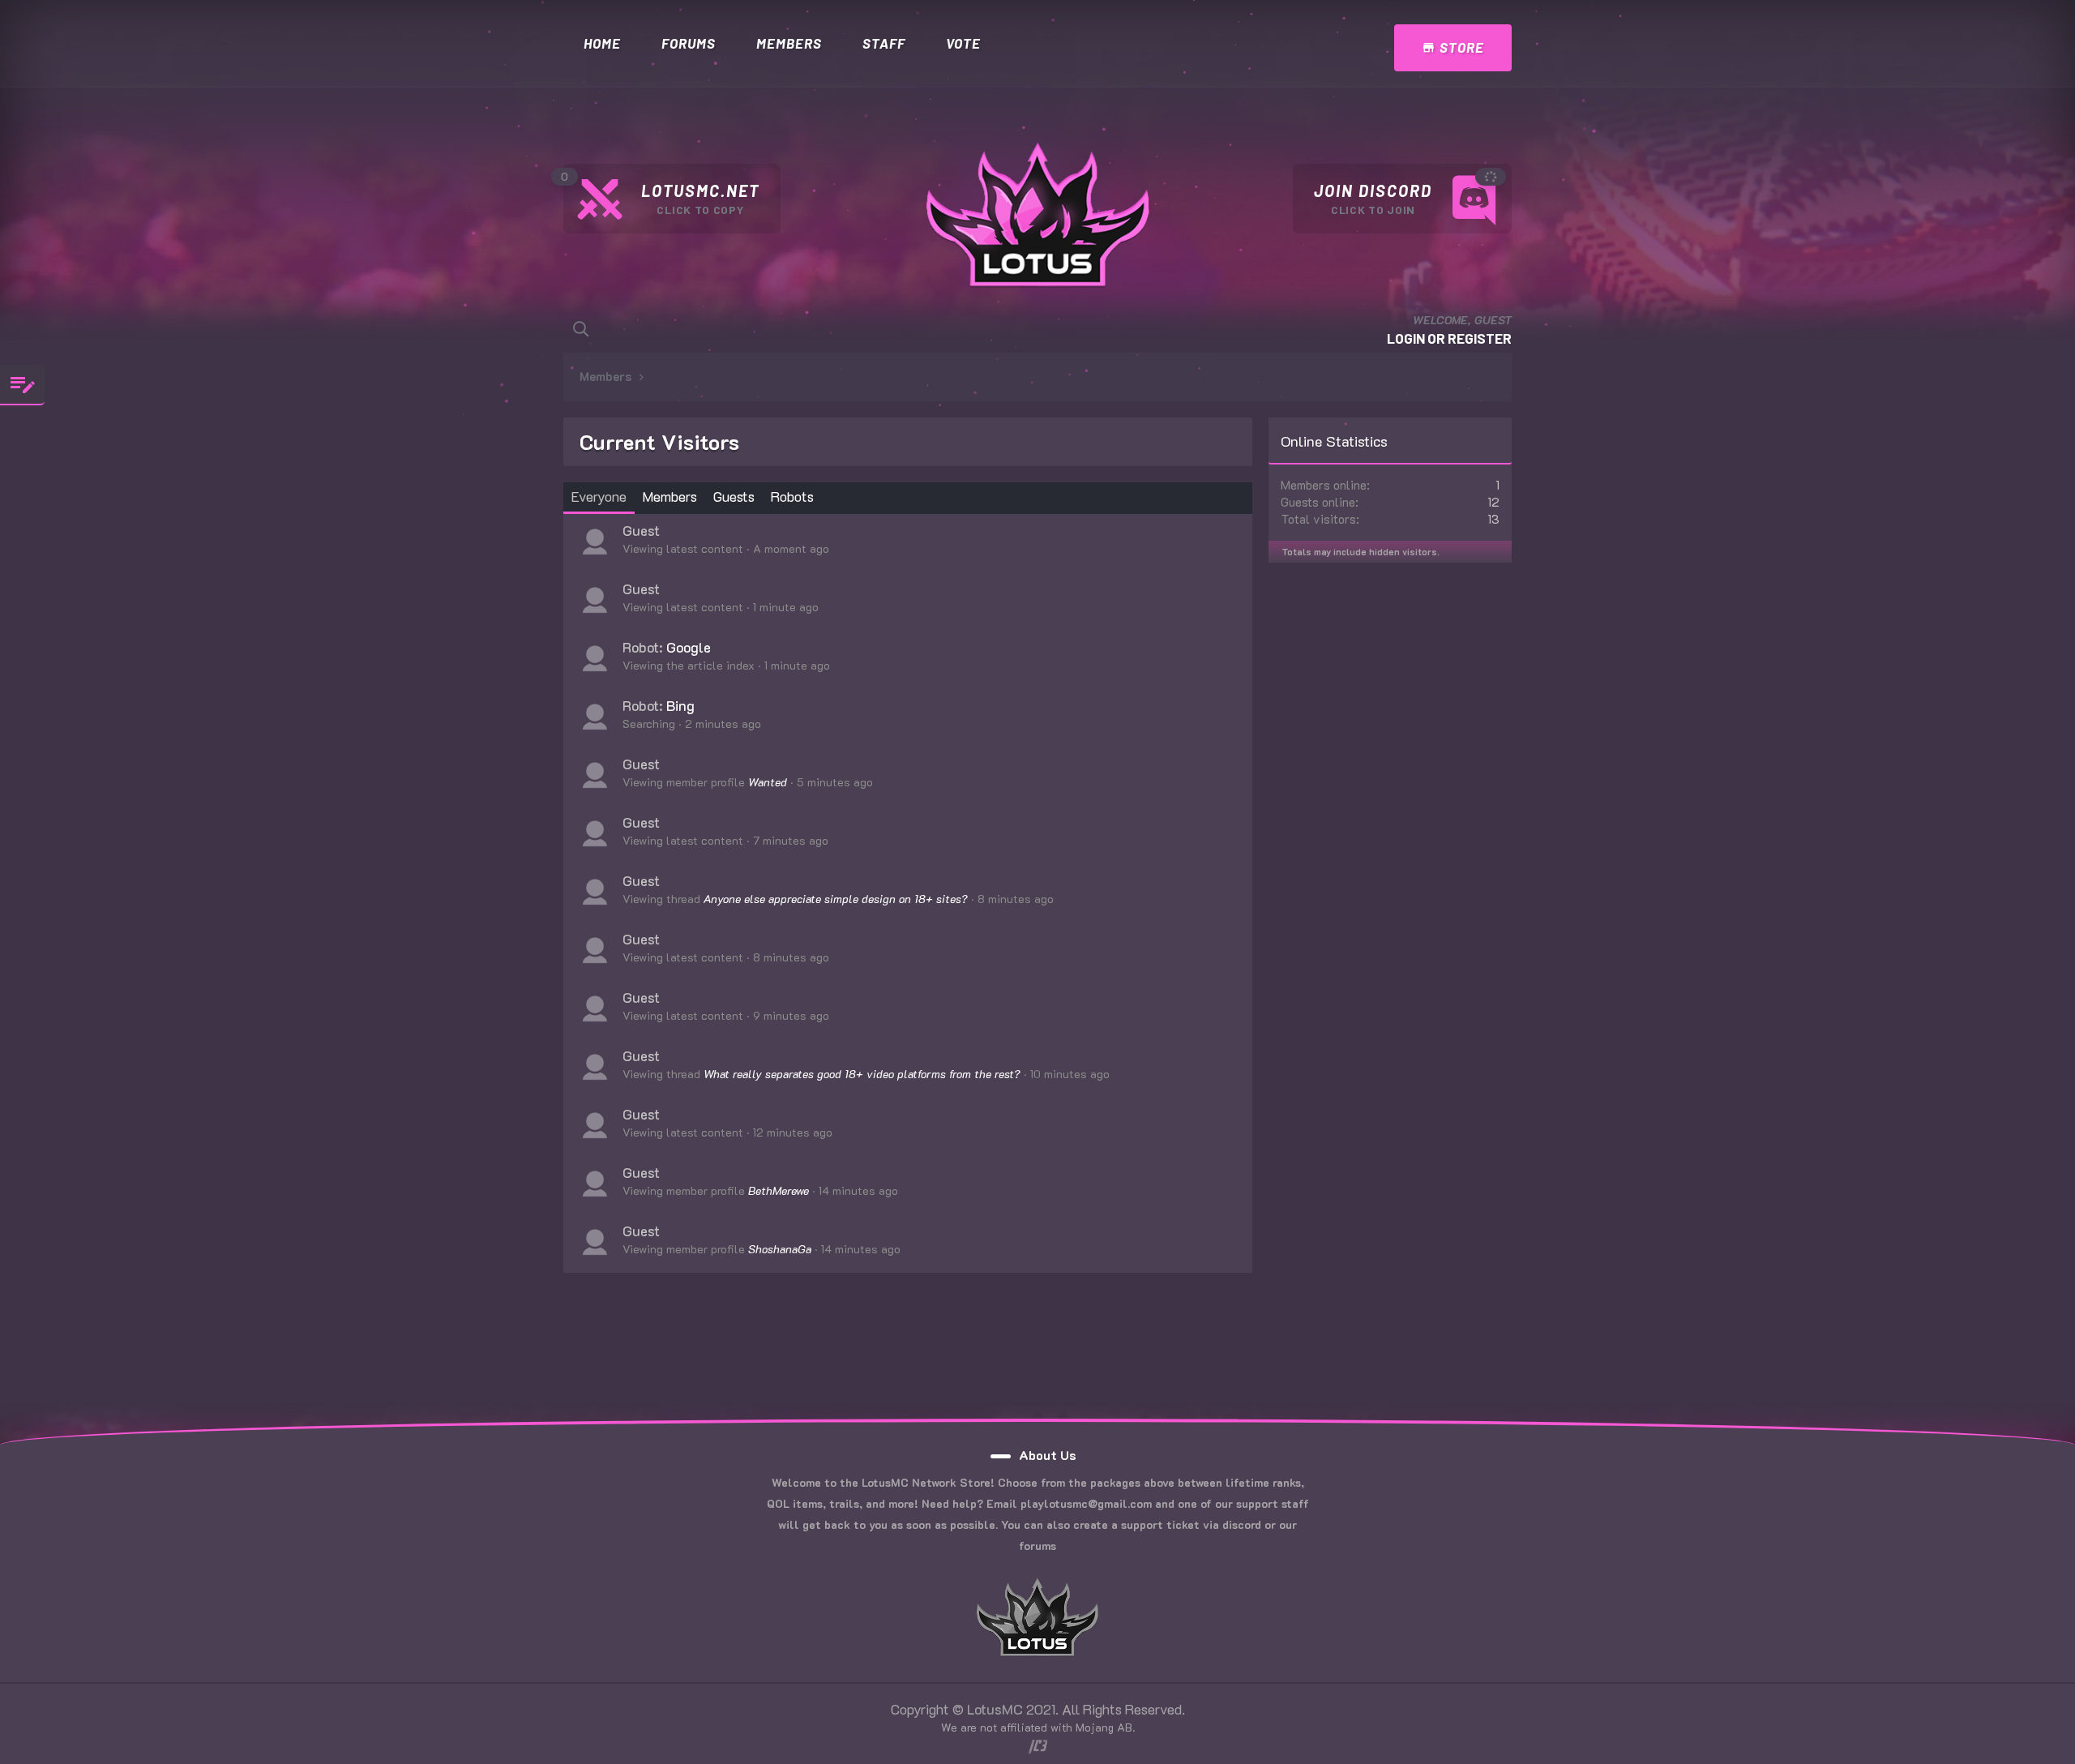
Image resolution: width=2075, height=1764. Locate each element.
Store (1460, 47)
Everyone (599, 496)
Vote (963, 43)
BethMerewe (779, 1190)
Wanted (768, 782)
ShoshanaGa (780, 1249)
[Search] (581, 329)
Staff (884, 43)
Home (602, 43)
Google (689, 647)
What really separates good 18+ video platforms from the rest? (862, 1074)
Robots (792, 496)
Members (789, 43)
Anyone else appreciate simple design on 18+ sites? (836, 899)
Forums (689, 43)
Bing (680, 705)
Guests (734, 496)
